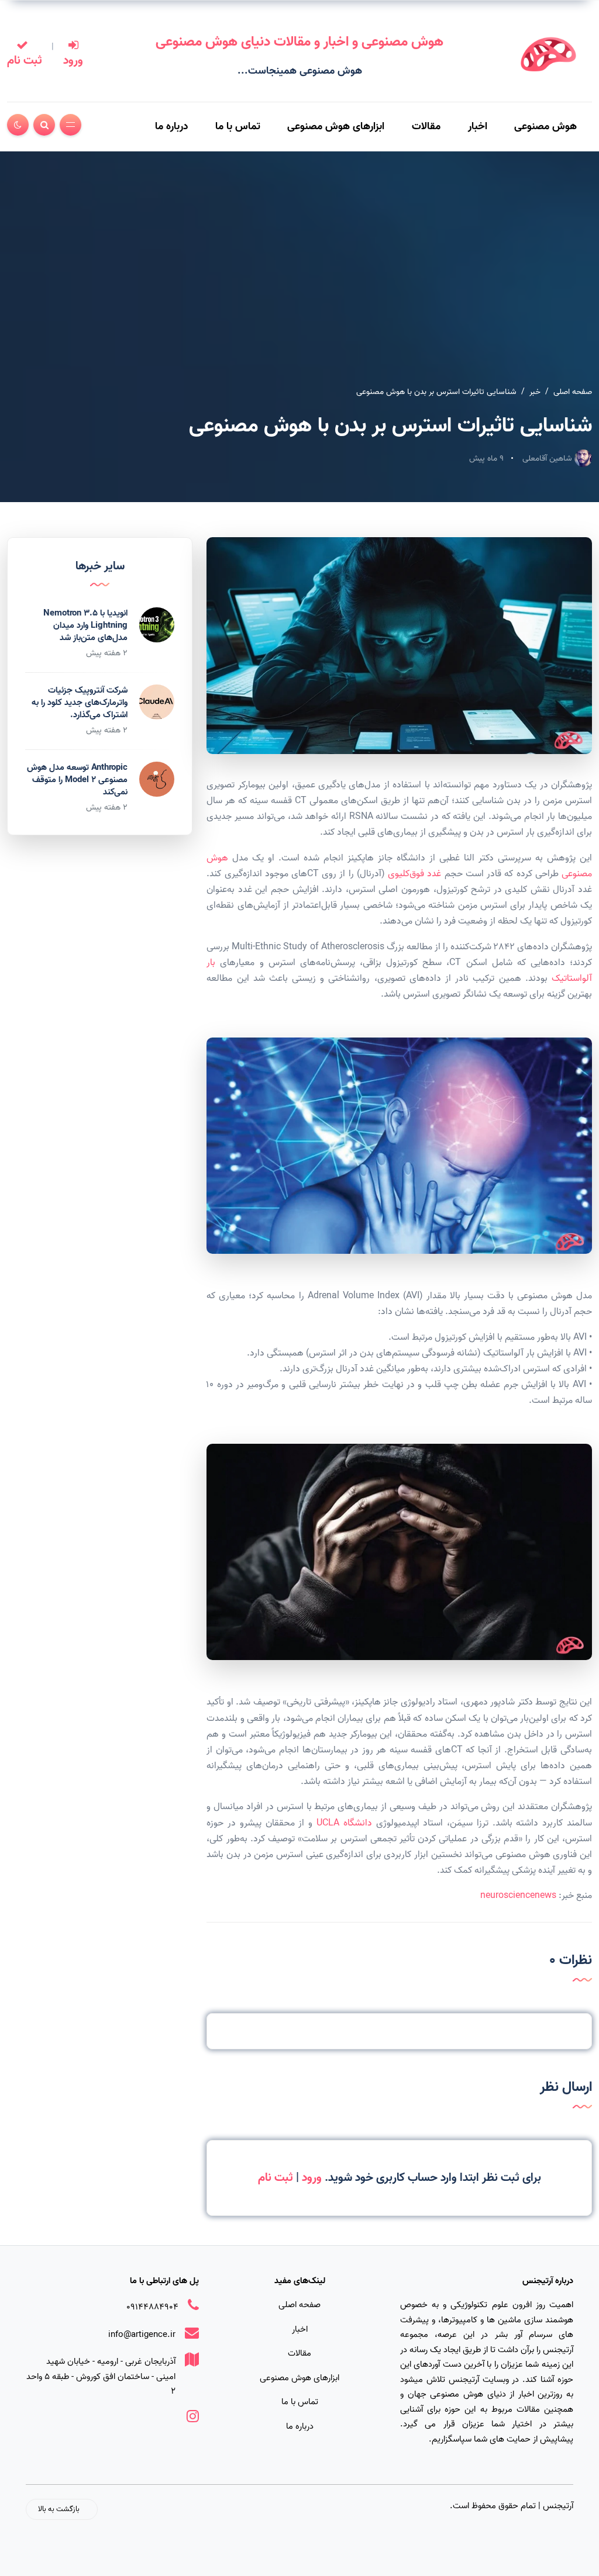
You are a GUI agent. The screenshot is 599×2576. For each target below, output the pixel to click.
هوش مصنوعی (545, 127)
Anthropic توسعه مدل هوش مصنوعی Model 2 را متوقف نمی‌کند (77, 780)
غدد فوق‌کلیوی (414, 874)
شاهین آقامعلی (548, 459)
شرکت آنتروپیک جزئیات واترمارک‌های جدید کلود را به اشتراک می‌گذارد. (80, 703)
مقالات (426, 127)
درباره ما (171, 127)
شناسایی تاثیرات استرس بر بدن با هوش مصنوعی (436, 392)
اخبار (478, 127)
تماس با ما (238, 127)
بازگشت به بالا (59, 2509)
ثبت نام (25, 61)
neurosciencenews (518, 1896)
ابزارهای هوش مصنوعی (336, 127)
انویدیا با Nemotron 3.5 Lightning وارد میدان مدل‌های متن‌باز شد (85, 625)
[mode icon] (18, 125)
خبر (535, 392)
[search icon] (44, 125)
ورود (73, 61)
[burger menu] (70, 125)
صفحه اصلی (573, 392)
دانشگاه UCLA (344, 1823)
